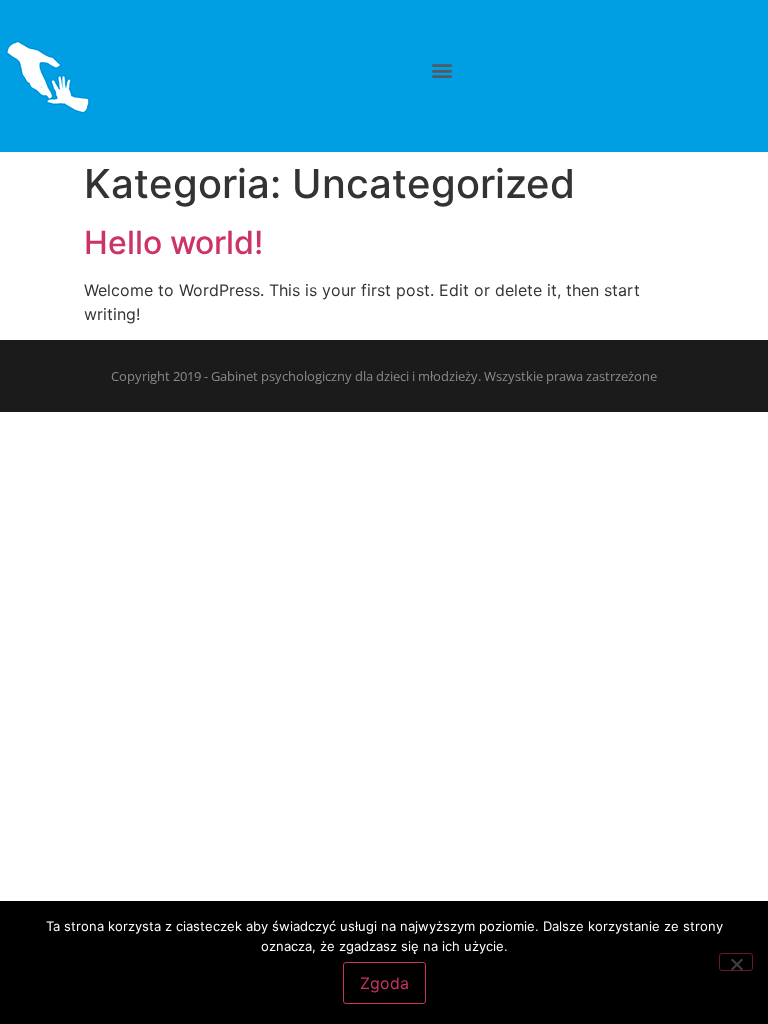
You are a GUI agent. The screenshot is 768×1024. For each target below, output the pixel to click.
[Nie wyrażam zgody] (736, 962)
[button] (441, 69)
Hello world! (173, 242)
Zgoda (384, 983)
